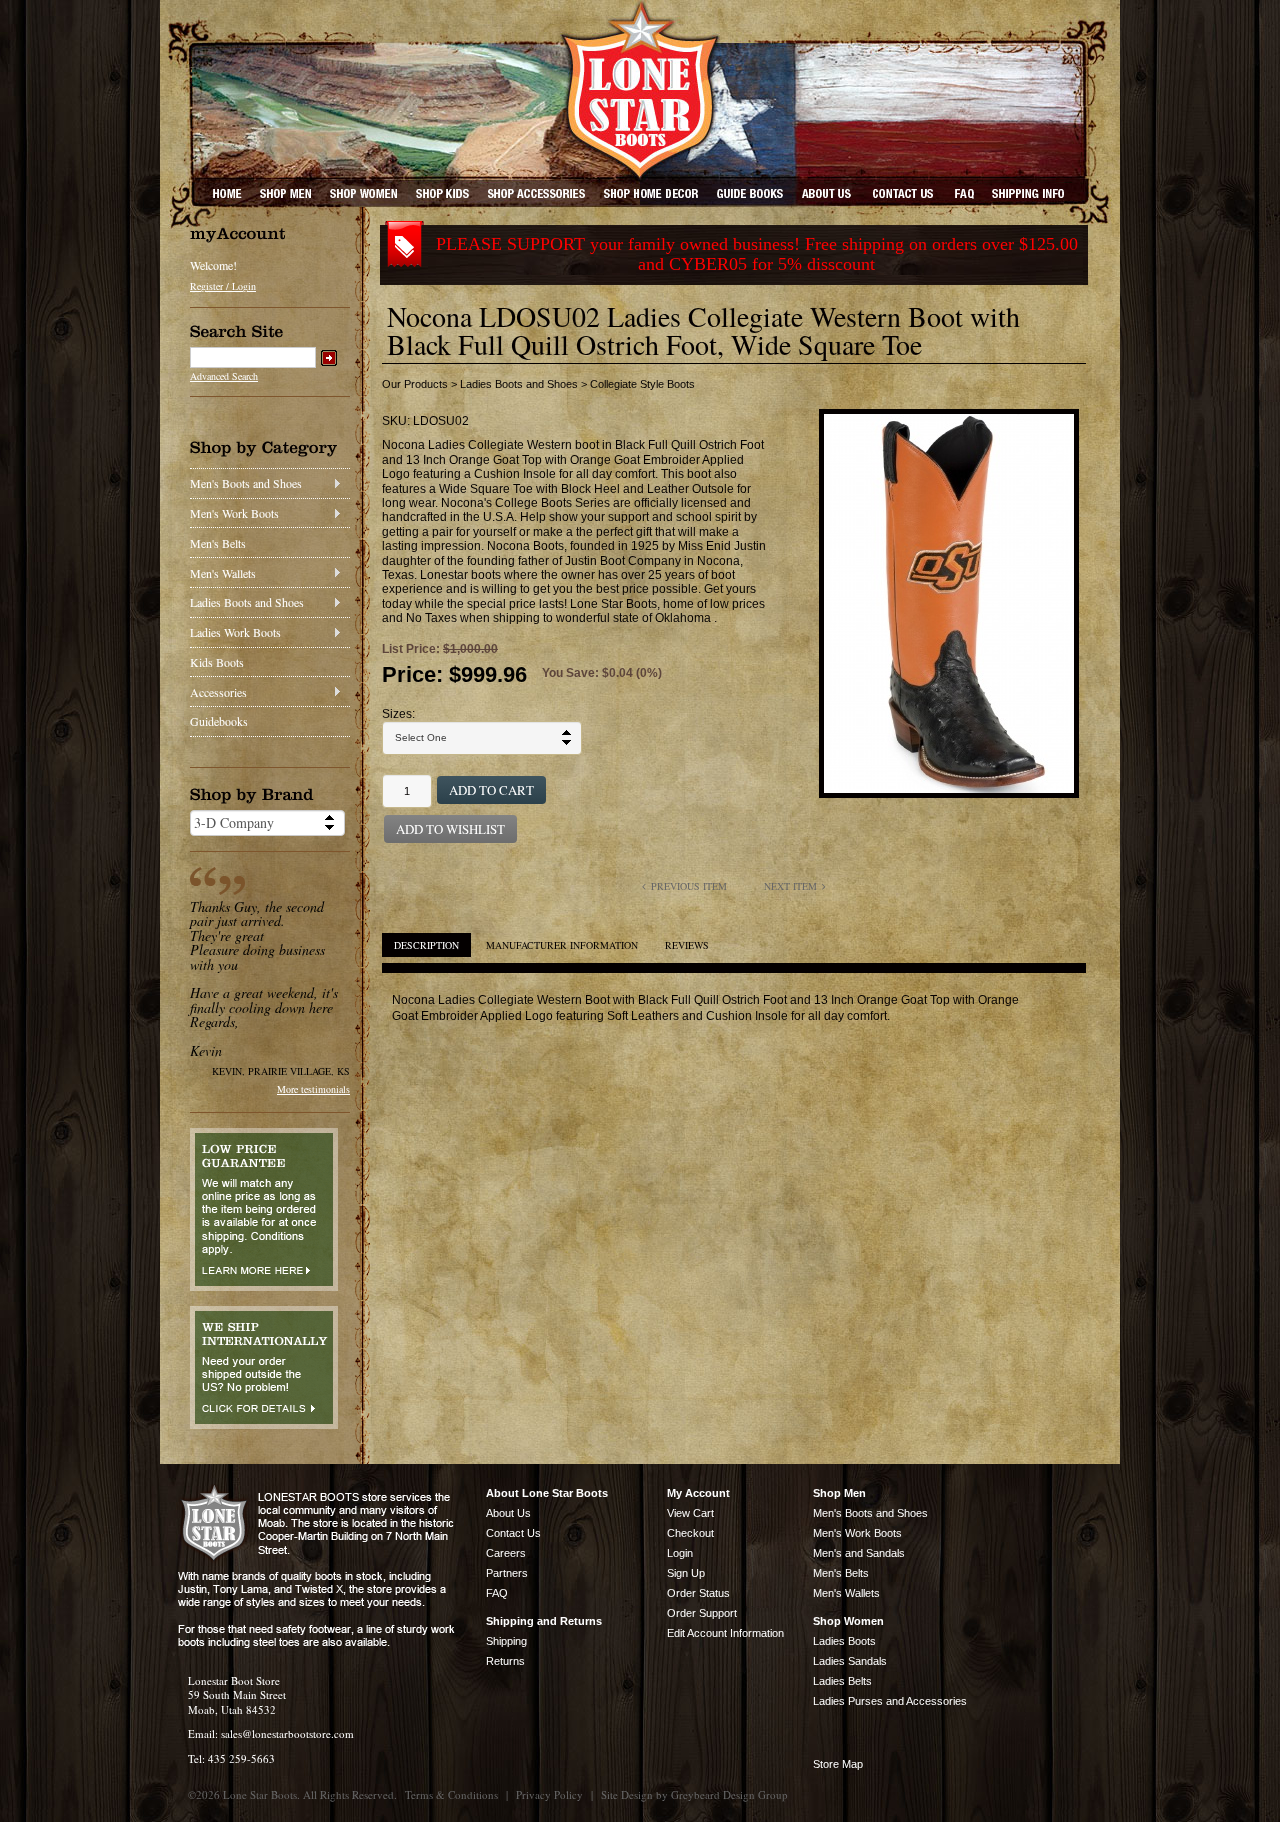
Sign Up (686, 1573)
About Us (508, 1513)
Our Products (415, 384)
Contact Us (513, 1533)
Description (426, 945)
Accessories (218, 692)
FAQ (497, 1593)
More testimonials (313, 1089)
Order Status (698, 1593)
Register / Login (223, 286)
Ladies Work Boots (235, 632)
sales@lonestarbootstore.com (287, 1733)
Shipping (506, 1641)
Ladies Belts (842, 1681)
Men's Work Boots (234, 513)
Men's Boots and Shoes (246, 483)
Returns (505, 1661)
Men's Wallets (223, 573)
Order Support (702, 1613)
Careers (506, 1553)
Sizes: (398, 714)
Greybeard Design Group (729, 1794)
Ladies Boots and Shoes (247, 602)
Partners (507, 1573)
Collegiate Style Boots (642, 384)
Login (680, 1553)
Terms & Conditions (451, 1794)
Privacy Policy (549, 1794)
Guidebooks (219, 721)
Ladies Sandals (850, 1661)
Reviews (687, 945)
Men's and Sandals (859, 1553)
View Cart (690, 1513)
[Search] (329, 358)
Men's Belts (218, 543)
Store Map (838, 1764)
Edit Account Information (725, 1633)
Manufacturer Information (562, 945)
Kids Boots (217, 662)
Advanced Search (224, 376)
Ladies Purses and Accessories (890, 1701)
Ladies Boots (844, 1641)
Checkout (690, 1533)
